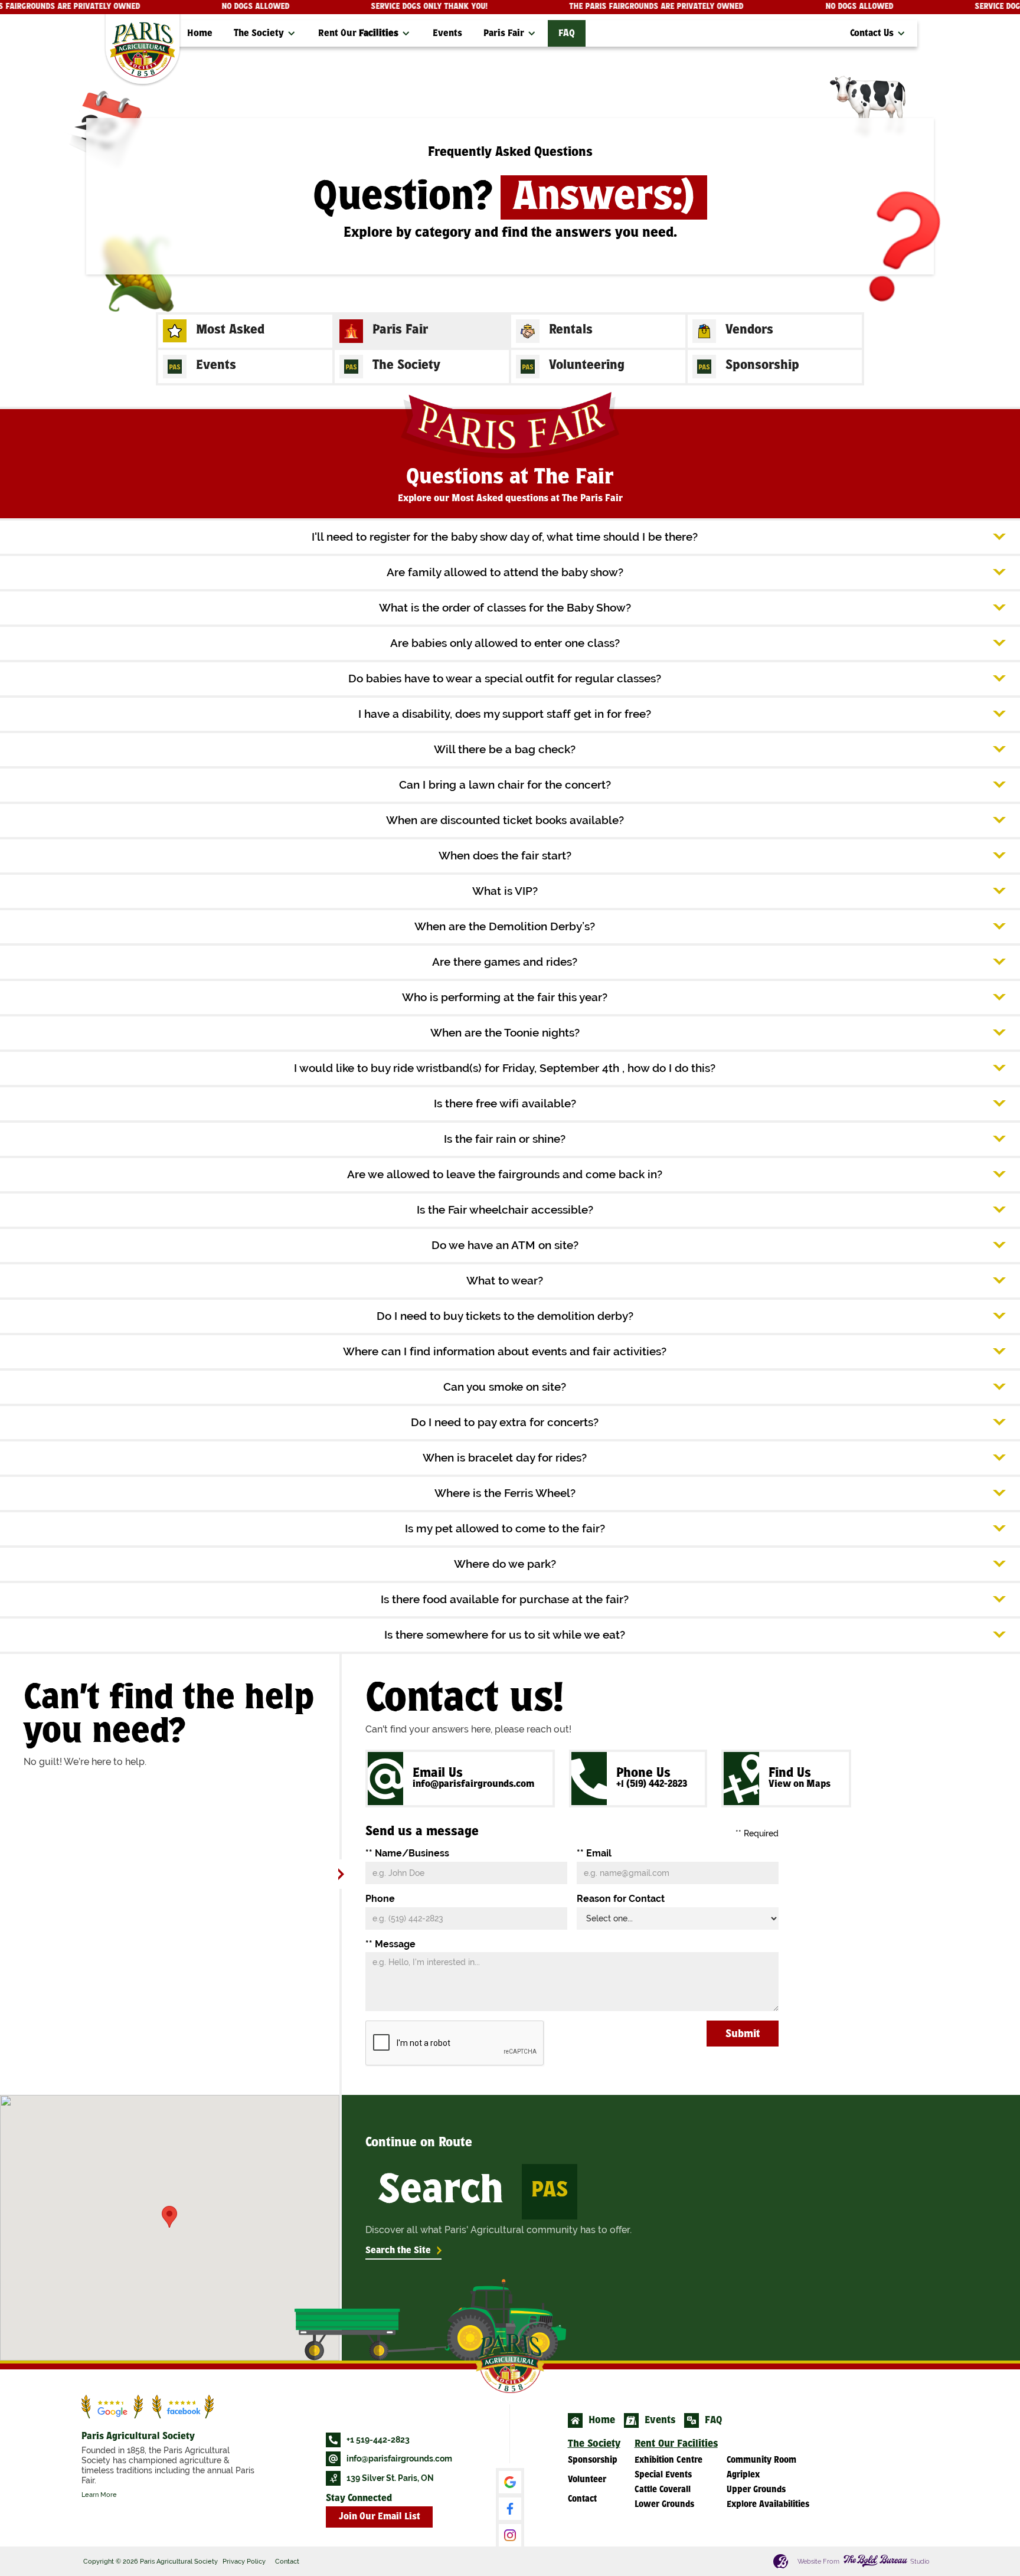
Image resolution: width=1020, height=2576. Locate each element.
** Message (390, 1944)
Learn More (99, 2495)
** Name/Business (407, 1853)
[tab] (245, 331)
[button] (265, 33)
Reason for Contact (621, 1899)
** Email (594, 1853)
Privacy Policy (244, 2561)
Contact (287, 2561)
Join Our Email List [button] (380, 2517)
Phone (380, 1899)
